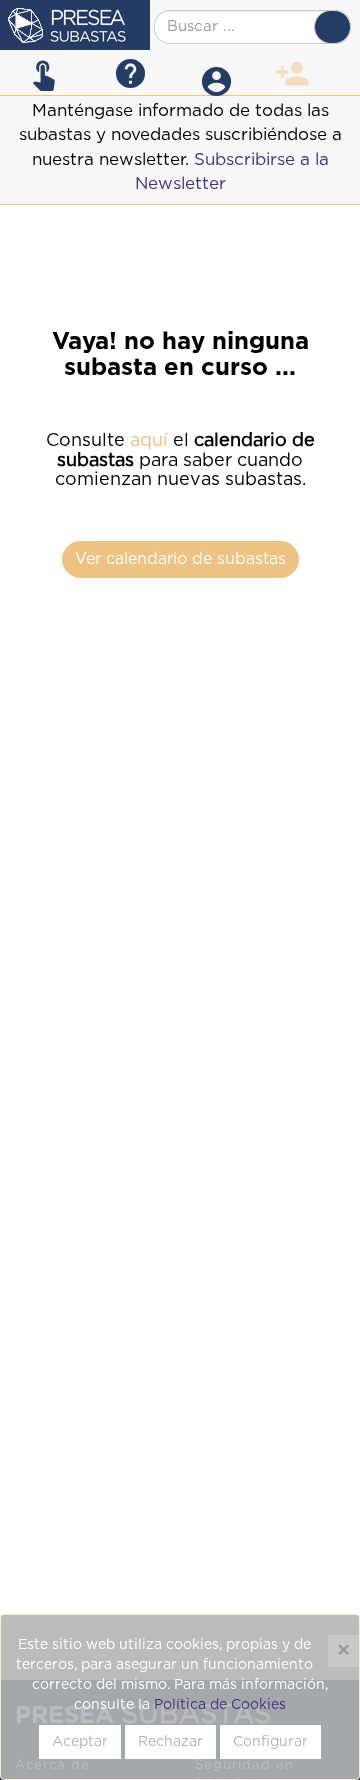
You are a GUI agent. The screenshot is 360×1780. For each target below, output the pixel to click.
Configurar (270, 1742)
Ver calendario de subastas (180, 559)
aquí (149, 441)
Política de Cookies (220, 1705)
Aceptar (80, 1742)
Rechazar (170, 1742)
